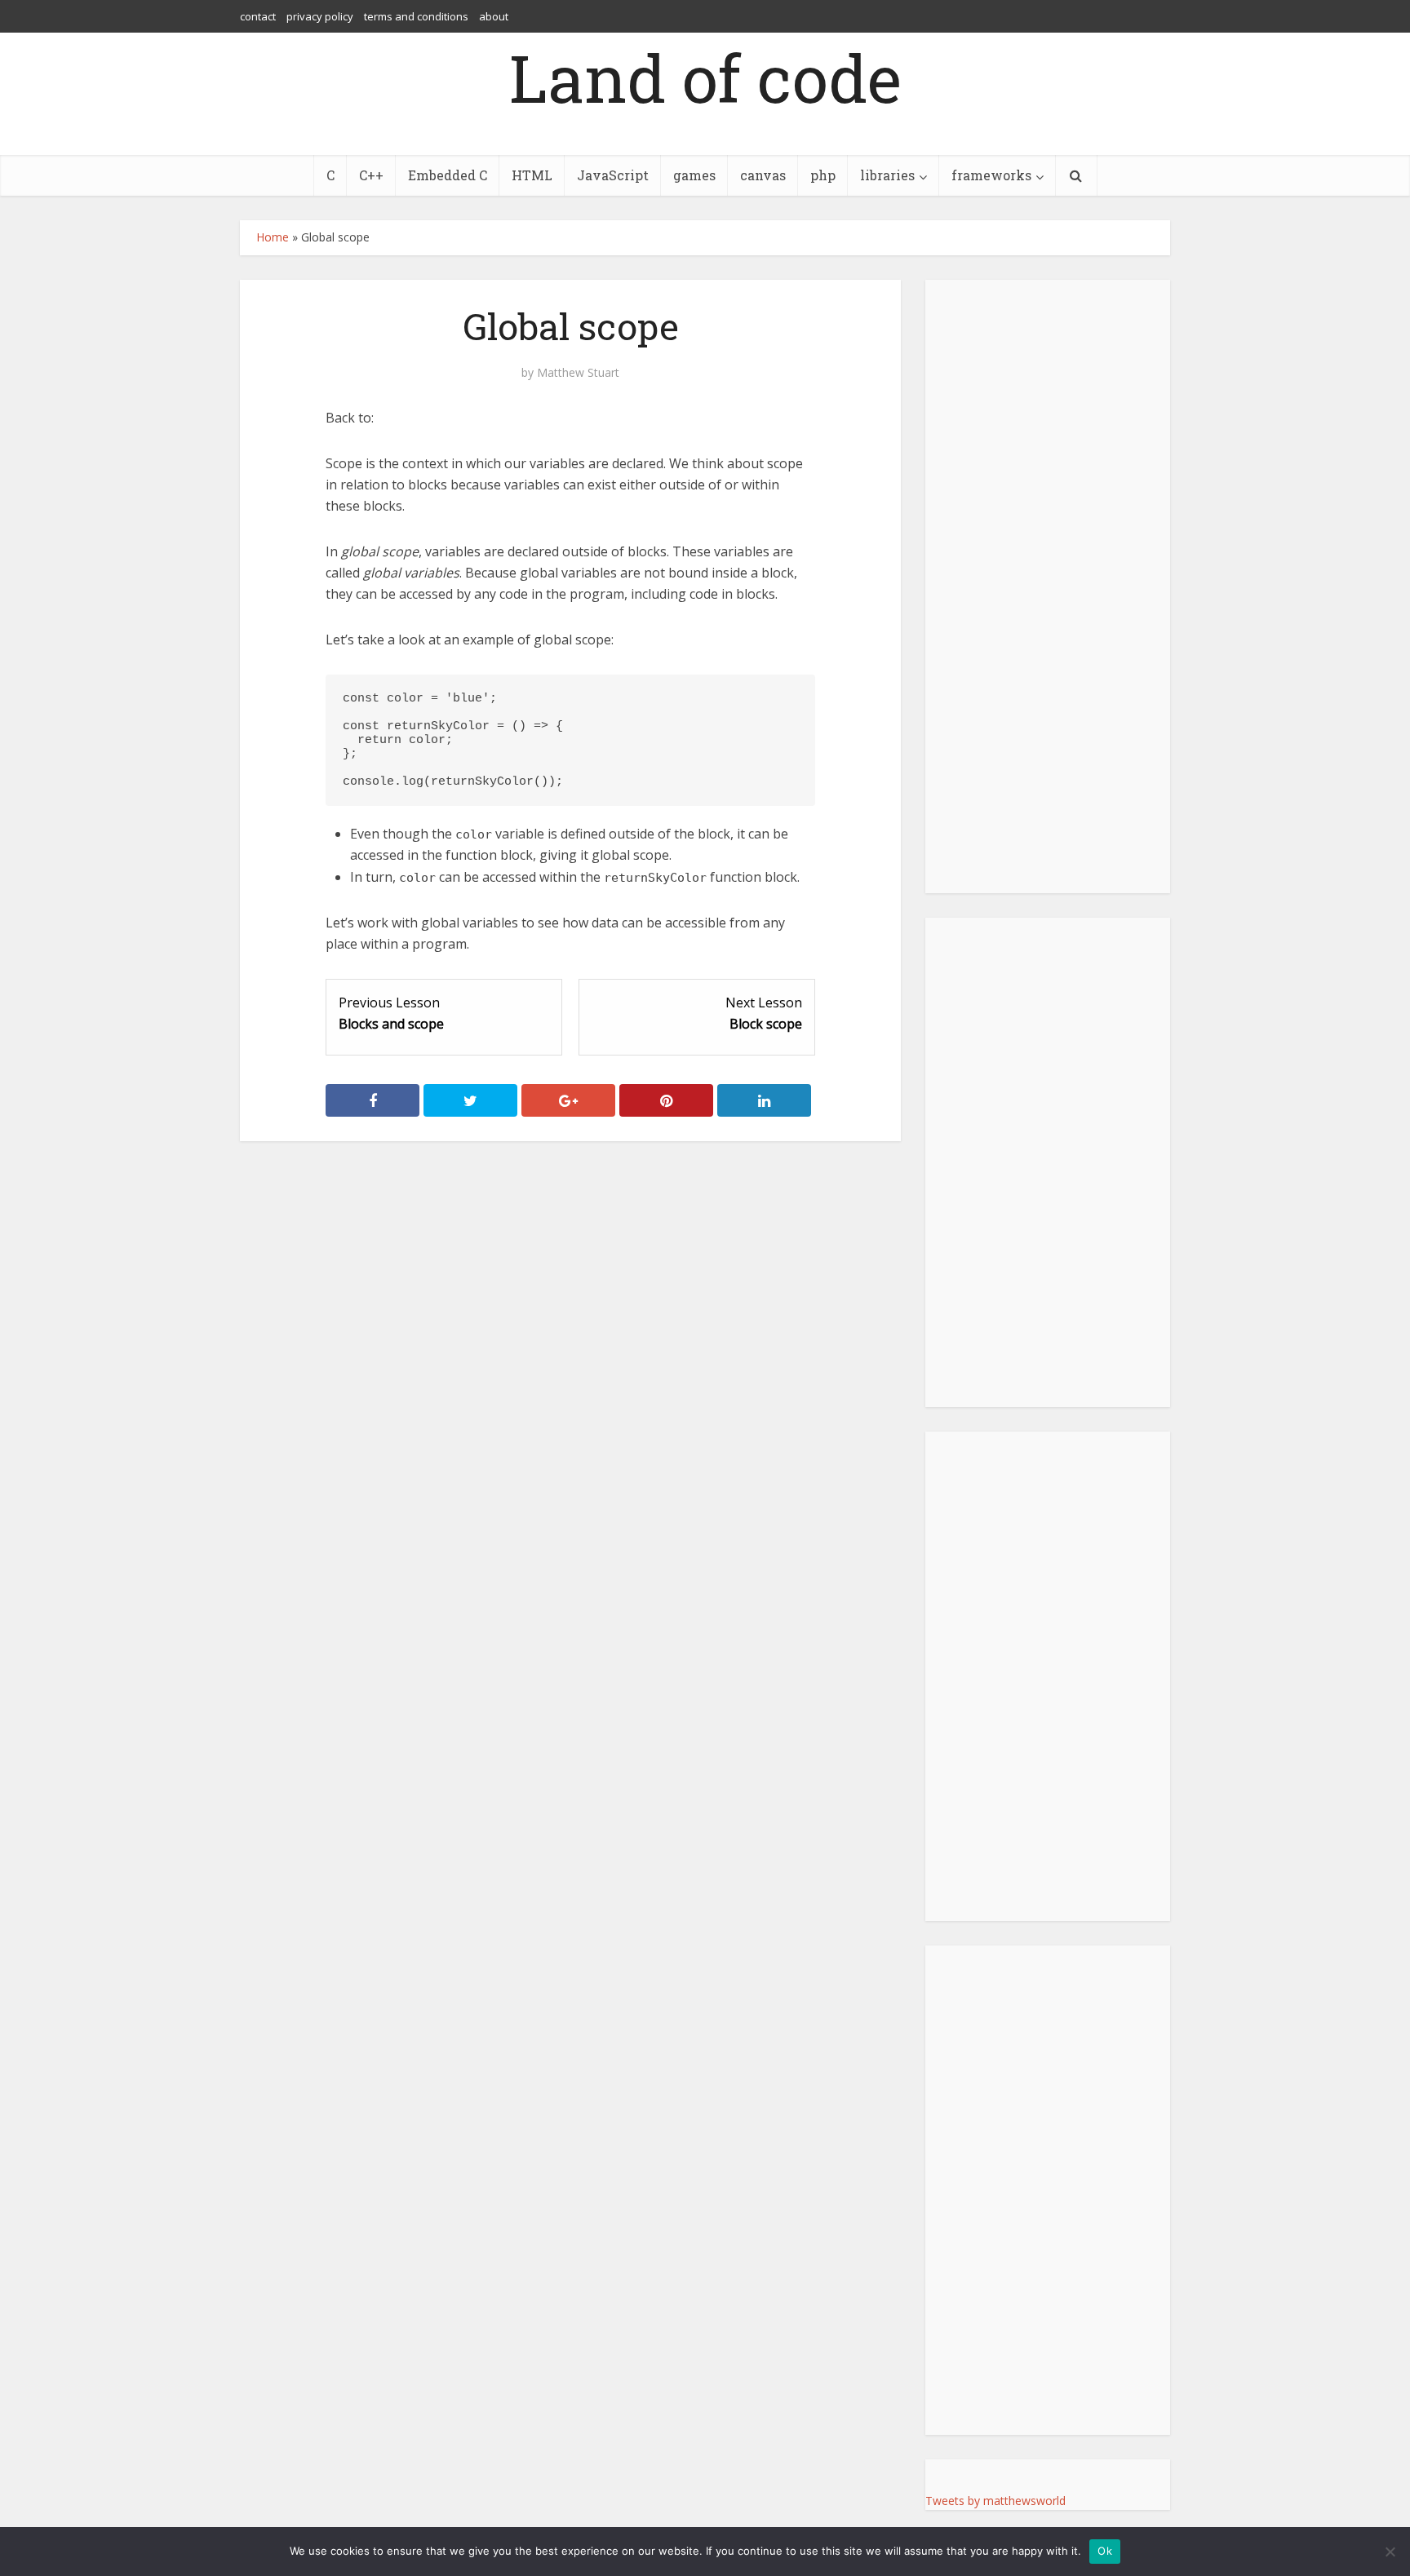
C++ (371, 175)
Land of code (705, 77)
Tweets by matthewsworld (995, 2501)
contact (258, 16)
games (694, 175)
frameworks (991, 175)
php (823, 175)
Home (273, 237)
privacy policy (320, 16)
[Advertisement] (1048, 1162)
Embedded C (448, 175)
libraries (887, 175)
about (494, 16)
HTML (532, 175)
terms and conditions (416, 16)
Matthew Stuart (578, 373)
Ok (1105, 2551)
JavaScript (613, 175)
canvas (763, 175)
